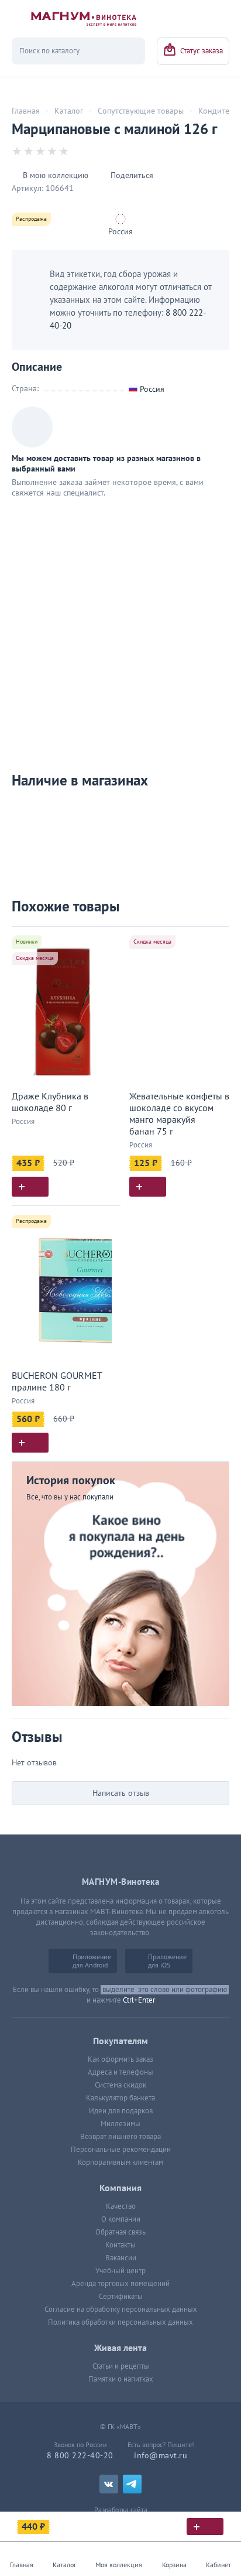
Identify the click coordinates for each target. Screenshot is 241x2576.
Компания (120, 2188)
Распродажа (31, 219)
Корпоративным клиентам (120, 2162)
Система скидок (120, 2085)
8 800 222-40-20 (80, 2456)
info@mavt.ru (161, 2456)
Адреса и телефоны (120, 2072)
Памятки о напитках (121, 2379)
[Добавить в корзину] (30, 1187)
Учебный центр (120, 2271)
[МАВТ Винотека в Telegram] (132, 2484)
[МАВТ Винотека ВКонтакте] (109, 2484)
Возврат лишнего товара (120, 2137)
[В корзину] (205, 2527)
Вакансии (121, 2258)
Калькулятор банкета (120, 2098)
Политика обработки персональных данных (120, 2322)
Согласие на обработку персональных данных (121, 2309)
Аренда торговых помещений (120, 2284)
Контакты (120, 2245)
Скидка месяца (35, 958)
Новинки (27, 942)
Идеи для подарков (121, 2111)
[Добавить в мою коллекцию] (106, 940)
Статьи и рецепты (121, 2366)
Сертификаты (121, 2297)
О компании (121, 2219)
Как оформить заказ (120, 2059)
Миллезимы (120, 2124)
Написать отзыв (121, 1793)
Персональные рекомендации (121, 2150)
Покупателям (120, 2041)
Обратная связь (120, 2232)
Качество (121, 2206)
